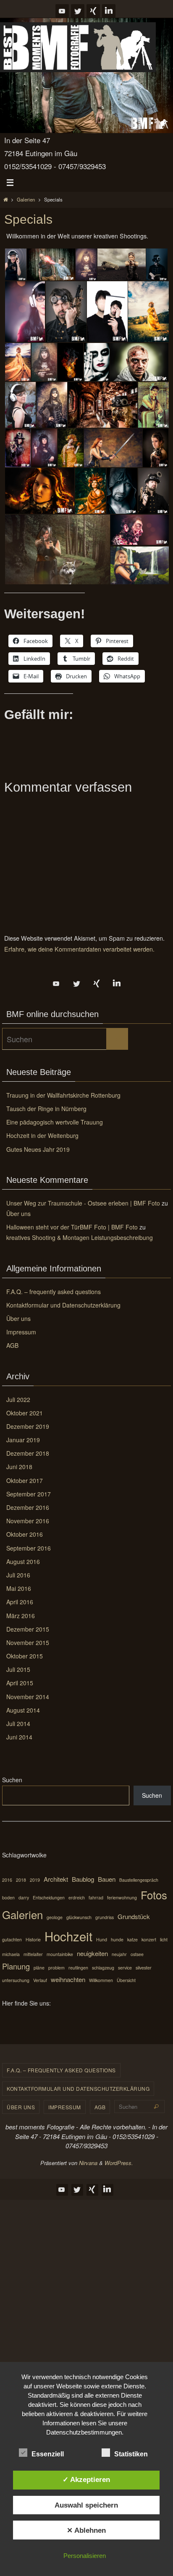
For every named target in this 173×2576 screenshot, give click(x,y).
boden (8, 1897)
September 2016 (29, 1548)
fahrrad (96, 1897)
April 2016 (20, 1602)
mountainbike (60, 1954)
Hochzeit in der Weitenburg (42, 1135)
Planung (16, 1966)
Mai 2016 (19, 1588)
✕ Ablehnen (86, 2530)
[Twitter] (78, 11)
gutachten (12, 1939)
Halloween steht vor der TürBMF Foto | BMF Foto (72, 1227)
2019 (35, 1880)
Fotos (154, 1895)
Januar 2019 (23, 1440)
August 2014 (23, 1710)
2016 (7, 1880)
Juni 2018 (19, 1467)
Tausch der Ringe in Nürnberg (46, 1109)
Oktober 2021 (25, 1413)
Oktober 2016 (25, 1534)
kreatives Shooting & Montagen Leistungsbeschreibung (80, 1237)
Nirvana (88, 2163)
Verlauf (40, 1980)
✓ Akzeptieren (86, 2479)
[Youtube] (62, 11)
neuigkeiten (92, 1953)
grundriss (105, 1917)
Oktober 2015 (25, 1656)
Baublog (83, 1879)
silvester (144, 1968)
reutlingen (78, 1968)
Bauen (107, 1879)
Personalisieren (85, 2556)
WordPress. (119, 2163)
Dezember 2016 (28, 1507)
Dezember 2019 (28, 1426)
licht (164, 1939)
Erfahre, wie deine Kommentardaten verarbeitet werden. (79, 949)
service (125, 1968)
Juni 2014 (19, 1737)
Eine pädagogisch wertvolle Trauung (55, 1122)
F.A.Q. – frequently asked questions (54, 1292)
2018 (21, 1880)
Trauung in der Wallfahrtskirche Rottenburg (63, 1095)
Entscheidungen (49, 1897)
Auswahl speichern (86, 2505)
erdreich (77, 1897)
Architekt (56, 1879)
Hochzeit (68, 1936)
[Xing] (93, 11)
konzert (149, 1939)
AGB (12, 1345)
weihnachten (68, 1979)
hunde (117, 1939)
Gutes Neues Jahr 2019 (38, 1149)
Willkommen (101, 1980)
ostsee (137, 1954)
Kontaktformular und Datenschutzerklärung (63, 1305)
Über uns (18, 1213)
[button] (15, 265)
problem (56, 1968)
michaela (11, 1954)
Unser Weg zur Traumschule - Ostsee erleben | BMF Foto (83, 1203)
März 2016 (21, 1616)
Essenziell (48, 2454)
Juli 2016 (18, 1575)
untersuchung (16, 1980)
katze (132, 1939)
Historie (33, 1939)
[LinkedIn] (109, 11)
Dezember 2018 (28, 1453)
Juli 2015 (18, 1669)
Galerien (26, 199)
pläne (39, 1968)
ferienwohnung (122, 1897)
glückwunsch (79, 1917)
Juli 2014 (18, 1723)
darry (24, 1897)
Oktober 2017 (25, 1480)
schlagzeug (103, 1968)
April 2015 (20, 1683)
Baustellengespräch (139, 1880)
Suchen (12, 1780)
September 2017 (29, 1494)
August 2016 (23, 1561)
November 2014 (28, 1697)
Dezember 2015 (28, 1629)
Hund (102, 1939)
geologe (55, 1917)
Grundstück (134, 1916)
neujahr (119, 1954)
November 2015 (28, 1642)
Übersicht (126, 1980)
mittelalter (33, 1954)
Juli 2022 (18, 1399)
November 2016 (28, 1521)
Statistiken (131, 2454)
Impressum (21, 1332)
